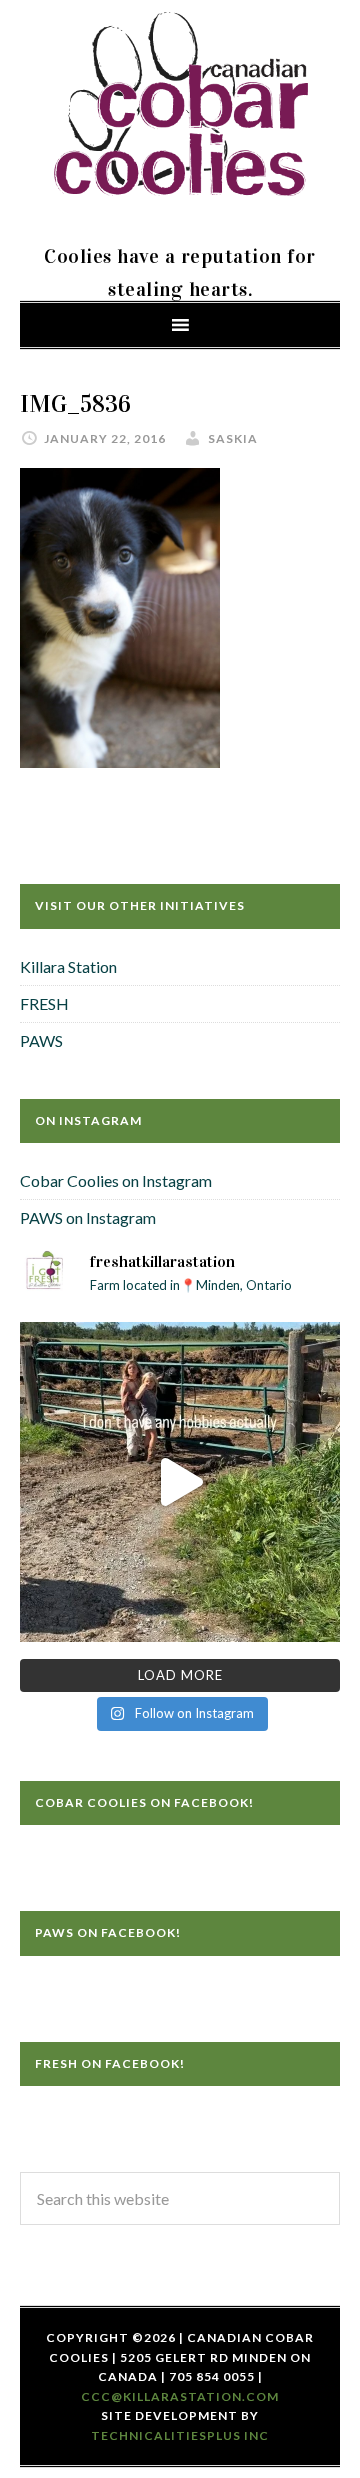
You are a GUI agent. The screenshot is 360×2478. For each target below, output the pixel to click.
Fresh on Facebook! (110, 2063)
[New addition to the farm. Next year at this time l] (180, 1482)
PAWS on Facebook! (108, 1932)
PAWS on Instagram (88, 1217)
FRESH (44, 1003)
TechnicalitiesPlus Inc (180, 2435)
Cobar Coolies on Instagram (116, 1180)
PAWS (41, 1040)
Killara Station (68, 966)
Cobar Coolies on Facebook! (144, 1802)
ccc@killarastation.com (180, 2396)
